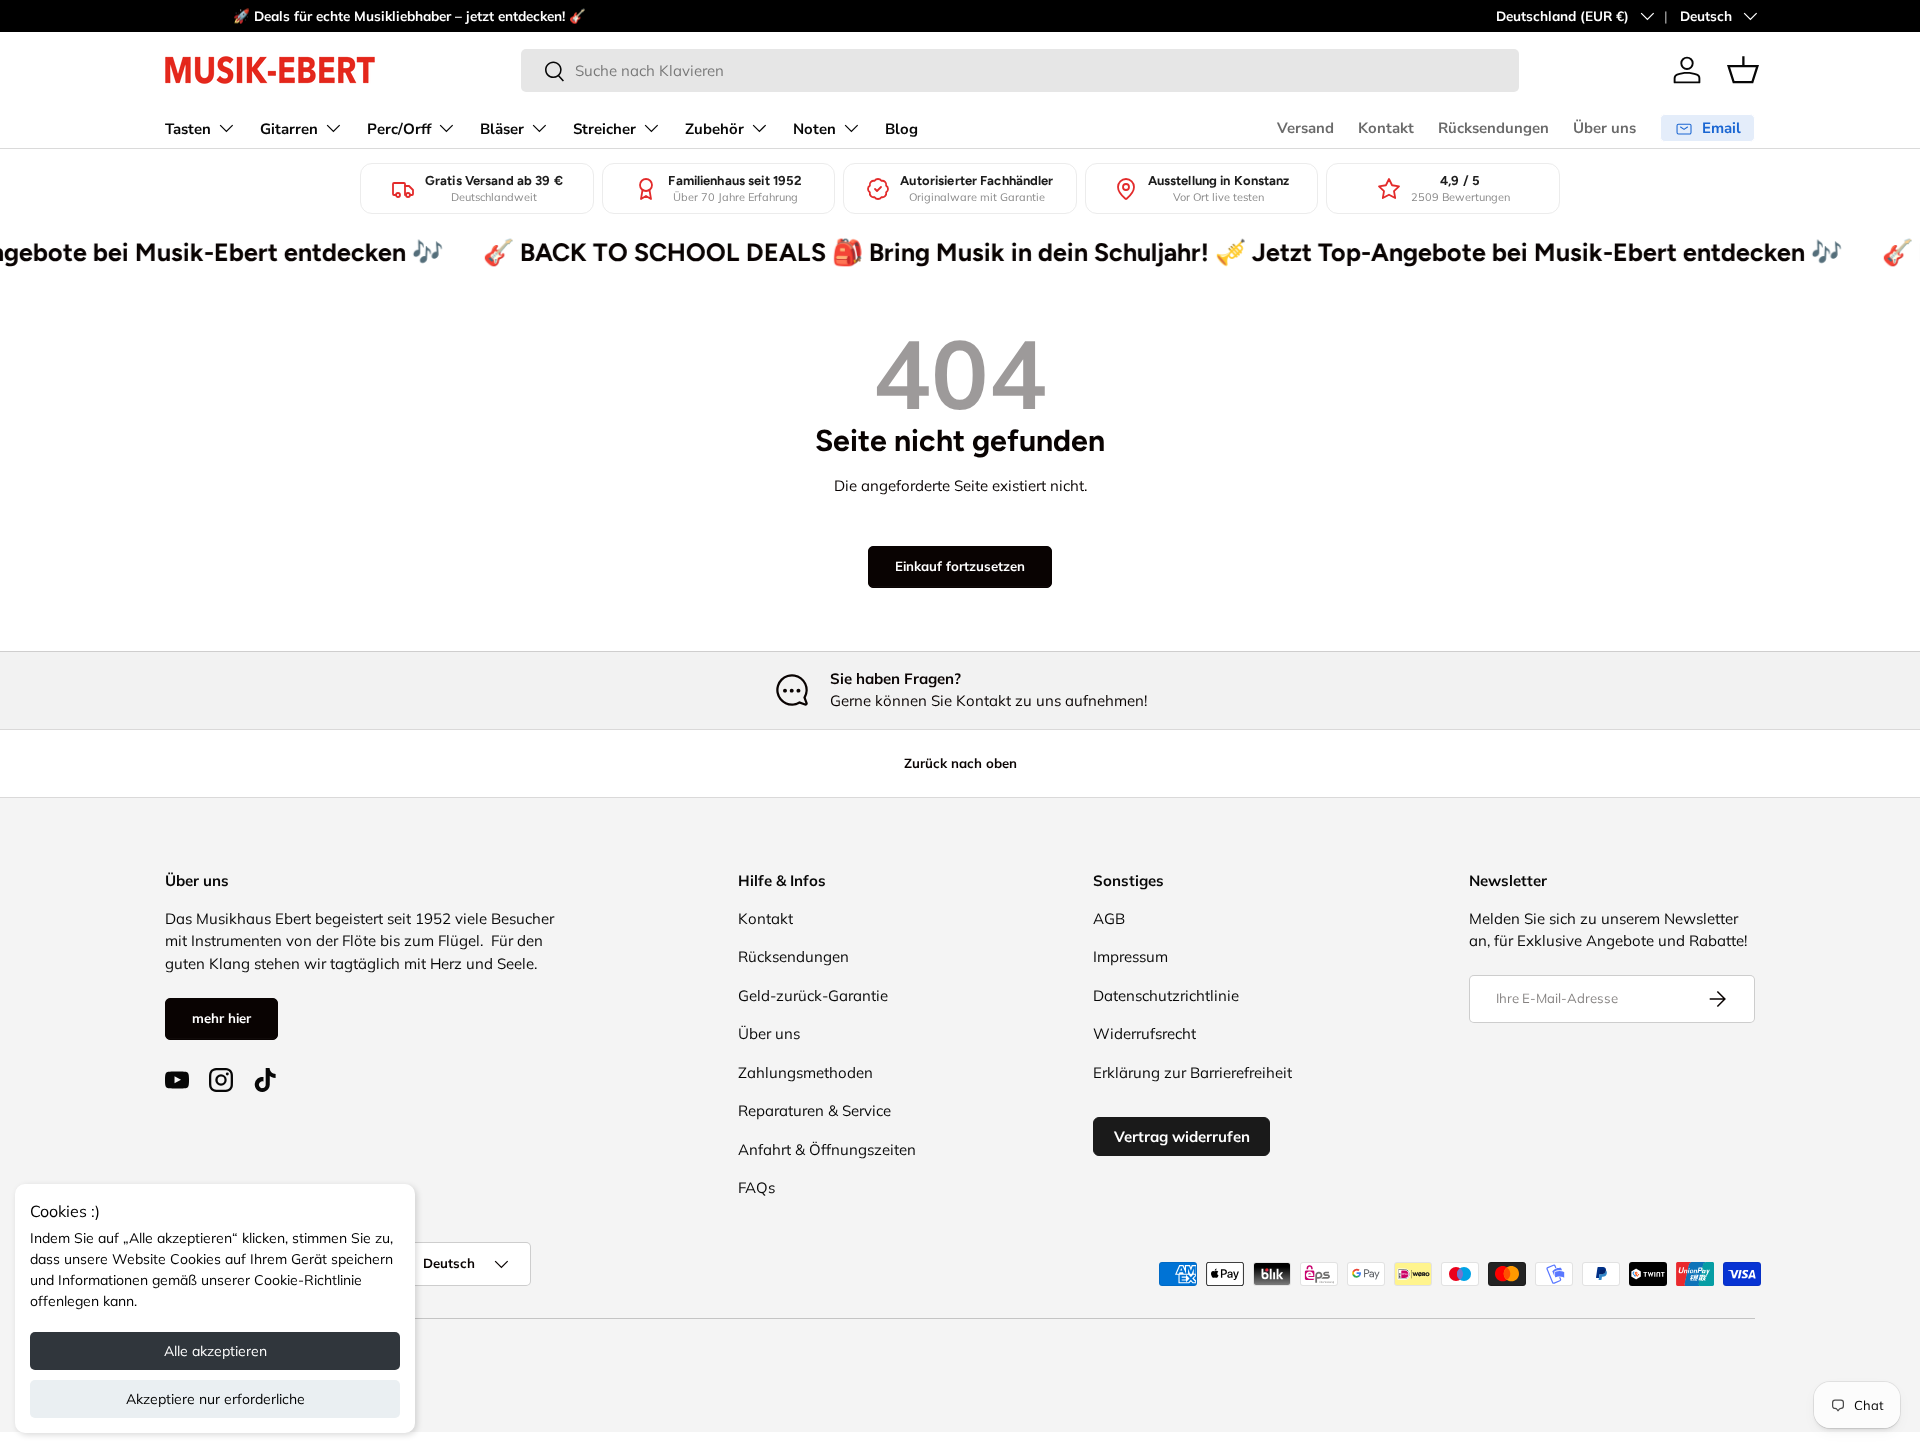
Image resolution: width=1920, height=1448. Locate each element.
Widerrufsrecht (1144, 1033)
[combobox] (1020, 70)
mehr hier (221, 1018)
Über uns (1604, 128)
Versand (1305, 128)
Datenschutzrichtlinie (1166, 995)
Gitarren (289, 129)
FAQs (756, 1187)
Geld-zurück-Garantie (813, 995)
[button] (1743, 70)
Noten (814, 129)
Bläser (502, 129)
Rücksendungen (1493, 128)
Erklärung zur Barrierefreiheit (1192, 1072)
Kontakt (1386, 128)
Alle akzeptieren (215, 1351)
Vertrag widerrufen (1182, 1136)
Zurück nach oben (960, 763)
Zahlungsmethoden (805, 1072)
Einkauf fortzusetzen (960, 566)
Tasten (188, 129)
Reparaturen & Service (814, 1110)
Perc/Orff (399, 129)
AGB (1109, 918)
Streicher (604, 129)
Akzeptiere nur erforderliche (215, 1399)
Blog (901, 129)
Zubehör (714, 129)
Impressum (1130, 956)
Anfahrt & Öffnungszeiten (827, 1149)
